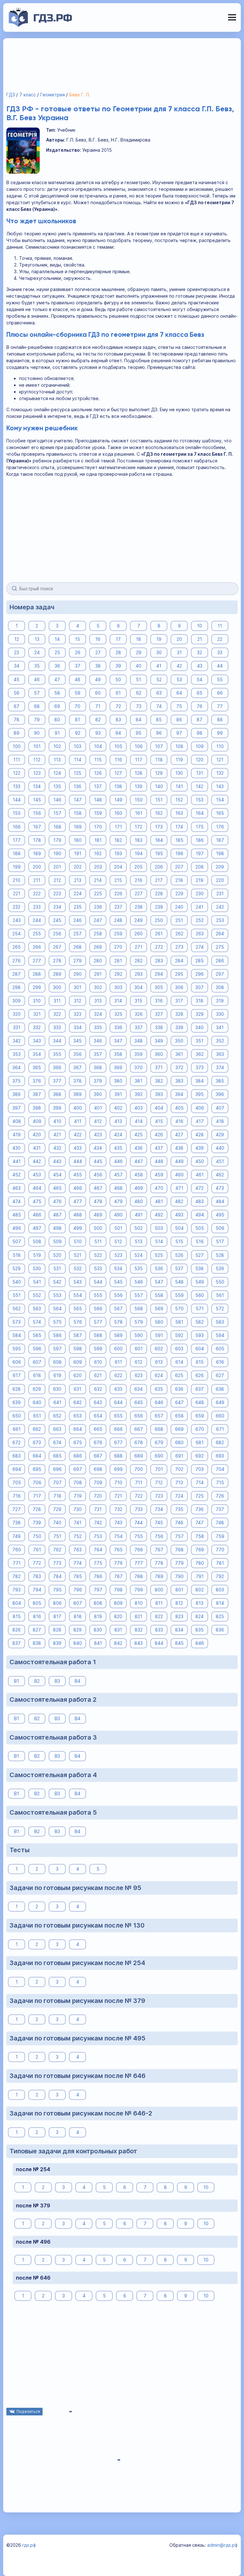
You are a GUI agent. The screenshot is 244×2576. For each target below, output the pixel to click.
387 (37, 1094)
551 (17, 1295)
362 (200, 1054)
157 (57, 813)
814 (220, 1603)
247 (98, 920)
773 (57, 1563)
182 (118, 840)
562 (17, 1309)
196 (179, 853)
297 (220, 974)
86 (179, 720)
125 (78, 773)
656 (139, 1416)
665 (98, 1429)
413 (118, 1121)
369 (118, 1067)
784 (57, 1576)
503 (159, 1228)
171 (118, 827)
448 (159, 1161)
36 (57, 666)
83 (118, 720)
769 (200, 1550)
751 (57, 1536)
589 (118, 1335)
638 (220, 1389)
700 (139, 1469)
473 (220, 1188)
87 (200, 720)
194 (139, 853)
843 (139, 1643)
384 (200, 1081)
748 (220, 1523)
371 (159, 1067)
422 (78, 1135)
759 (220, 1536)
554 (78, 1295)
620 (78, 1375)
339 (179, 1027)
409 (37, 1121)
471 (179, 1188)
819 (98, 1616)
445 (98, 1161)
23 (17, 652)
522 (98, 1255)
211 (37, 880)
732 (118, 1509)
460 (179, 1175)
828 (57, 1630)
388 (57, 1094)
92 (78, 733)
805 (37, 1603)
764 (98, 1550)
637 (200, 1389)
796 (78, 1590)
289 (57, 974)
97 (179, 733)
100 (17, 746)
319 (220, 1001)
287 (17, 974)
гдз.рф (29, 2545)
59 (78, 693)
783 (37, 1576)
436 (139, 1148)
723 (159, 1496)
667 (139, 1429)
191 (78, 853)
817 (57, 1616)
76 (200, 706)
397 (17, 1108)
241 (200, 907)
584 (17, 1335)
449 (179, 1161)
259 (118, 934)
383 (179, 1081)
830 (98, 1630)
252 (200, 920)
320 (17, 1014)
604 (200, 1349)
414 (139, 1121)
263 (200, 934)
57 (37, 693)
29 (139, 652)
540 (17, 1282)
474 (17, 1201)
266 (37, 947)
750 (37, 1536)
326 (139, 1014)
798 (118, 1590)
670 (200, 1429)
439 (200, 1148)
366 (57, 1067)
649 (220, 1402)
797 (98, 1590)
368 (98, 1067)
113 (57, 760)
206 (159, 867)
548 (179, 1282)
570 (179, 1309)
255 (37, 934)
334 (78, 1027)
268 (78, 947)
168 (57, 827)
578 (118, 1322)
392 (139, 1094)
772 (37, 1563)
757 (179, 1536)
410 (57, 1121)
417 (200, 1121)
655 (118, 1416)
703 (200, 1469)
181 (98, 840)
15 (78, 639)
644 (118, 1402)
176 (220, 827)
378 (78, 1081)
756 (159, 1536)
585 (37, 1335)
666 (118, 1429)
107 (159, 746)
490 (118, 1215)
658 (179, 1416)
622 (118, 1375)
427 (179, 1135)
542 (57, 1282)
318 (200, 1001)
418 (220, 1121)
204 (118, 867)
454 (57, 1175)
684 (37, 1456)
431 (37, 1148)
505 (200, 1228)
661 (17, 1429)
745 (159, 1523)
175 (200, 827)
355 (57, 1054)
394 (179, 1094)
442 (37, 1161)
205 (139, 867)
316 (159, 1001)
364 (17, 1067)
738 (17, 1523)
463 (17, 1188)
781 (220, 1563)
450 (200, 1161)
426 (159, 1135)
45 (17, 679)
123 (37, 773)
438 (179, 1148)
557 (139, 1295)
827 (37, 1630)
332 (37, 1027)
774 (78, 1563)
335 (98, 1027)
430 (17, 1148)
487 (57, 1215)
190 (57, 853)
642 (78, 1402)
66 (220, 693)
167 (37, 827)
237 (118, 907)
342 (17, 1041)
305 (159, 987)
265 (17, 947)
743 (118, 1523)
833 (159, 1630)
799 (139, 1590)
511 (98, 1241)
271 (139, 947)
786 (98, 1576)
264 (220, 934)
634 (139, 1389)
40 (139, 666)
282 (139, 961)
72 (118, 706)
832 (139, 1630)
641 (57, 1402)
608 (57, 1362)
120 (200, 760)
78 (17, 720)
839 (57, 1643)
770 (220, 1550)
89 (17, 733)
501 (118, 1228)
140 (159, 786)
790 (179, 1576)
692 (200, 1456)
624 (159, 1375)
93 (98, 733)
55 (220, 679)
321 (37, 1014)
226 (118, 893)
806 (57, 1603)
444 (78, 1161)
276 (17, 961)
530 (37, 1268)
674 (57, 1442)
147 (78, 800)
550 (220, 1282)
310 (37, 1001)
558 (159, 1295)
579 (139, 1322)
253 (220, 920)
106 (139, 746)
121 (220, 760)
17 (118, 639)
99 (220, 733)
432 (57, 1148)
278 (57, 961)
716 (17, 1496)
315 (139, 1001)
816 (37, 1616)
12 (17, 639)
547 (159, 1282)
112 (37, 760)
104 (98, 746)
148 (98, 800)
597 (57, 1349)
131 (200, 773)
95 (139, 733)
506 (220, 1228)
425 (139, 1135)
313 (98, 1001)
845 (179, 1643)
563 (37, 1309)
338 (159, 1027)
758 (200, 1536)
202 (78, 867)
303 (118, 987)
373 (200, 1067)
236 (98, 907)
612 (139, 1362)
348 (139, 1041)
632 (98, 1389)
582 (200, 1322)
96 (159, 733)
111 (17, 760)
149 (118, 800)
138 (118, 786)
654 (98, 1416)
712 (159, 1482)
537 (179, 1268)
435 (118, 1148)
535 (139, 1268)
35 (37, 666)
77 (220, 706)
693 (220, 1456)
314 (118, 1001)
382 (159, 1081)
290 (78, 974)
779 (179, 1563)
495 (220, 1215)
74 (159, 706)
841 (98, 1643)
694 (17, 1469)
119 (179, 760)
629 (37, 1389)
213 (78, 880)
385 (220, 1081)
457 (118, 1175)
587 (78, 1335)
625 (179, 1375)
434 (98, 1148)
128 (139, 773)
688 (118, 1456)
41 (159, 666)
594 (220, 1335)
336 (118, 1027)
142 (200, 786)
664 (78, 1429)
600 (118, 1349)
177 (17, 840)
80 (57, 720)
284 (179, 961)
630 (57, 1389)
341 (220, 1027)
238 (139, 907)
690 (159, 1456)
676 (98, 1442)
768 (179, 1550)
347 (118, 1041)
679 (159, 1442)
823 (179, 1616)
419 (17, 1135)
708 (78, 1482)
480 (139, 1201)
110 (220, 746)
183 (139, 840)
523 (118, 1255)
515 (179, 1241)
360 (159, 1054)
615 (200, 1362)
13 (37, 639)
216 (139, 880)
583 (220, 1322)
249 (139, 920)
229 (179, 893)
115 (98, 760)
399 (57, 1108)
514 (159, 1241)
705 (17, 1482)
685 (57, 1456)
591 (159, 1335)
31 (179, 652)
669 (179, 1429)
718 (57, 1496)
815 (17, 1616)
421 (57, 1135)
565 (78, 1309)
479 (118, 1201)
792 (220, 1576)
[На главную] (41, 25)
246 (78, 920)
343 (37, 1041)
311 (57, 1001)
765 (118, 1550)
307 (200, 987)
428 (200, 1135)
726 (220, 1496)
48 (78, 679)
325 (118, 1014)
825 (220, 1616)
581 (179, 1322)
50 (118, 679)
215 (118, 880)
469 (139, 1188)
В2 (37, 1681)
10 (200, 626)
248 (118, 920)
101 (37, 746)
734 (159, 1509)
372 (179, 1067)
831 (118, 1630)
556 (118, 1295)
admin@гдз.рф (222, 2545)
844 (159, 1643)
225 (98, 893)
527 (200, 1255)
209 (220, 867)
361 (179, 1054)
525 (159, 1255)
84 (139, 720)
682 (220, 1442)
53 (179, 679)
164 (200, 813)
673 (37, 1442)
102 (57, 746)
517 (220, 1241)
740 (57, 1523)
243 (17, 920)
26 (78, 652)
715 (220, 1482)
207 (179, 867)
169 (78, 827)
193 (118, 853)
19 (159, 639)
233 (37, 907)
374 (220, 1067)
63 (159, 693)
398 (37, 1108)
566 (98, 1309)
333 (57, 1027)
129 (159, 773)
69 (57, 706)
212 (57, 880)
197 (200, 853)
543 (78, 1282)
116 (118, 760)
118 (159, 760)
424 (118, 1135)
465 (57, 1188)
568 (139, 1309)
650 (17, 1416)
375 (17, 1081)
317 (179, 1001)
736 (200, 1509)
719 (78, 1496)
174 (179, 827)
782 (17, 1576)
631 (78, 1389)
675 (78, 1442)
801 (179, 1590)
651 (37, 1416)
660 (220, 1416)
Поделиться (28, 2411)
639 (17, 1402)
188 (17, 853)
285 (200, 961)
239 (159, 907)
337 (139, 1027)
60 (98, 693)
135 (57, 786)
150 (139, 800)
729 (57, 1509)
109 (200, 746)
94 (118, 733)
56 (17, 693)
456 (98, 1175)
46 (37, 679)
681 (200, 1442)
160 (118, 813)
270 (118, 947)
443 (57, 1161)
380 (118, 1081)
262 (179, 934)
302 (98, 987)
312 (78, 1001)
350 (179, 1041)
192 (98, 853)
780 (200, 1563)
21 (200, 639)
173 (159, 827)
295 (179, 974)
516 (200, 1241)
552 (37, 1295)
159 (98, 813)
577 (98, 1322)
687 (98, 1456)
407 (220, 1108)
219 (200, 880)
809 (118, 1603)
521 (78, 1255)
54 (200, 679)
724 (179, 1496)
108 (179, 746)
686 (78, 1456)
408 (17, 1121)
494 (200, 1215)
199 (17, 867)
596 (37, 1349)
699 (118, 1469)
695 (37, 1469)
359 (139, 1054)
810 (139, 1603)
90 (37, 733)
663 (57, 1429)
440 (220, 1148)
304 (139, 987)
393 (159, 1094)
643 (98, 1402)
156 (37, 813)
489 (98, 1215)
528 (220, 1255)
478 (98, 1201)
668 (159, 1429)
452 (17, 1175)
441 (17, 1161)
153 (200, 800)
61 (118, 693)
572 (220, 1309)
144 (17, 800)
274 (200, 947)
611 (118, 1362)
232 (17, 907)
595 (17, 1349)
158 (78, 813)
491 (139, 1215)
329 (200, 1014)
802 (200, 1590)
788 (139, 1576)
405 (179, 1108)
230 (200, 893)
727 (17, 1509)
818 (78, 1616)
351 (200, 1041)
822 (159, 1616)
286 (220, 961)
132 (220, 773)
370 (139, 1067)
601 (139, 1349)
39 (118, 666)
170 (98, 827)
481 (159, 1201)
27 (98, 652)
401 (98, 1108)
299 (37, 987)
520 (57, 1255)
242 (220, 907)
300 (57, 987)
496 (17, 1228)
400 (78, 1108)
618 (37, 1375)
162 (159, 813)
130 (179, 773)
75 (179, 706)
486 (37, 1215)
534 (118, 1268)
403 (139, 1108)
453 (37, 1175)
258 (98, 934)
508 (37, 1241)
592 (179, 1335)
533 (98, 1268)
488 (78, 1215)
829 (78, 1630)
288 (37, 974)
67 (17, 706)
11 (220, 626)
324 (98, 1014)
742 (98, 1523)
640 (37, 1402)
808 (98, 1603)
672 (17, 1442)
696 (57, 1469)
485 (17, 1215)
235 (78, 907)
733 (139, 1509)
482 (179, 1201)
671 (220, 1429)
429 (220, 1135)
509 (57, 1241)
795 (57, 1590)
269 (98, 947)
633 (118, 1389)
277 (37, 961)
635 (159, 1389)
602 (159, 1349)
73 (139, 706)
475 (37, 1201)
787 (118, 1576)
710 (118, 1482)
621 (98, 1375)
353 (17, 1054)
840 (78, 1643)
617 (17, 1375)
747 (200, 1523)
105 (118, 746)
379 (98, 1081)
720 (98, 1496)
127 (118, 773)
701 (159, 1469)
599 (98, 1349)
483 (200, 1201)
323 (78, 1014)
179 (57, 840)
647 (179, 1402)
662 (37, 1429)
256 (57, 934)
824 (200, 1616)
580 (159, 1322)
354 (37, 1054)
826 (17, 1630)
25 (57, 652)
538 (200, 1268)
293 (139, 974)
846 (200, 1643)
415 (159, 1121)
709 (98, 1482)
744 (139, 1523)
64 (179, 693)
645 (139, 1402)
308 (220, 987)
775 (98, 1563)
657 (159, 1416)
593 (200, 1335)
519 (37, 1255)
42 (179, 666)
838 (37, 1643)
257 (78, 934)
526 (179, 1255)
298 (17, 987)
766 (139, 1550)
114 (78, 760)
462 (220, 1175)
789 (159, 1576)
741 (78, 1523)
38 (98, 666)
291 (98, 974)
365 (37, 1067)
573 (17, 1322)
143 (220, 786)
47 (57, 679)
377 (57, 1081)
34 (17, 666)
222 (37, 893)
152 (179, 800)
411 (78, 1121)
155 (17, 813)
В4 (78, 1681)
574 (37, 1322)
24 (37, 652)
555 (98, 1295)
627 (220, 1375)
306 (179, 987)
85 (159, 720)
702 (179, 1469)
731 (98, 1509)
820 (118, 1616)
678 (139, 1442)
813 (200, 1603)
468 (118, 1188)
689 (139, 1456)
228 (159, 893)
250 (159, 920)
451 (220, 1161)
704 (220, 1469)
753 (98, 1536)
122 (17, 773)
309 (17, 1001)
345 (78, 1041)
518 (17, 1255)
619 (57, 1375)
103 (78, 746)
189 (37, 853)
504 (179, 1228)
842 (118, 1643)
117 (139, 760)
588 (98, 1335)
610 (98, 1362)
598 (78, 1349)
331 (17, 1027)
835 (200, 1630)
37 (78, 666)
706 (37, 1482)
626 (200, 1375)
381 (139, 1081)
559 (179, 1295)
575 (57, 1322)
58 (57, 693)
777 (139, 1563)
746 (179, 1523)
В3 (57, 1681)
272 (159, 947)
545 (118, 1282)
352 (220, 1041)
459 (159, 1175)
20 (179, 639)
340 (200, 1027)
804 (17, 1603)
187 (220, 840)
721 (118, 1496)
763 (78, 1550)
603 (179, 1349)
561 (220, 1295)
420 (37, 1135)
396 (220, 1094)
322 (57, 1014)
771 (17, 1563)
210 (17, 880)
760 (17, 1550)
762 (57, 1550)
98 (200, 733)
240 (179, 907)
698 (98, 1469)
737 (220, 1509)
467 (98, 1188)
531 (57, 1268)
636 (179, 1389)
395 (200, 1094)
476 (57, 1201)
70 (78, 706)
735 (179, 1509)
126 (98, 773)
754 (118, 1536)
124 (57, 773)
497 (37, 1228)
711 (139, 1482)
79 (37, 720)
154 (220, 800)
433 (78, 1148)
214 (98, 880)
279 (78, 961)
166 (17, 827)
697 (78, 1469)
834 (179, 1630)
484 (220, 1201)
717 (37, 1496)
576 (78, 1322)
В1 (17, 1681)
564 (57, 1309)
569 (159, 1309)
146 (57, 800)
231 (220, 893)
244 (37, 920)
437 (159, 1148)
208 (200, 867)
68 (37, 706)
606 (17, 1362)
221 (17, 893)
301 (78, 987)
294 (159, 974)
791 (200, 1576)
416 (179, 1121)
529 (17, 1268)
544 (98, 1282)
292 (118, 974)
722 (139, 1496)
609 (78, 1362)
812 (179, 1603)
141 (179, 786)
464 (37, 1188)
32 (200, 652)
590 (139, 1335)
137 (98, 786)
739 (37, 1523)
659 (200, 1416)
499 (78, 1228)
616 (220, 1362)
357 (98, 1054)
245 (57, 920)
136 (78, 786)
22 (220, 639)
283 (159, 961)
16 (98, 639)
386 (17, 1094)
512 (118, 1241)
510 (78, 1241)
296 (200, 974)
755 (139, 1536)
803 (220, 1590)
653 (78, 1416)
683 (17, 1456)
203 (98, 867)
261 (159, 934)
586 (57, 1335)
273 (179, 947)
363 (220, 1054)
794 (37, 1590)
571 (200, 1309)
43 (200, 666)
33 (220, 652)
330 (220, 1014)
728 (37, 1509)
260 (139, 934)
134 (37, 786)
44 (220, 666)
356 (78, 1054)
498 (57, 1228)
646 (159, 1402)
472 (200, 1188)
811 (159, 1603)
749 (17, 1536)
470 (159, 1188)
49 (98, 679)
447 (139, 1161)
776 (118, 1563)
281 (118, 961)
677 (118, 1442)
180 (78, 840)
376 (37, 1081)
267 (57, 947)
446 (118, 1161)
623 (139, 1375)
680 (179, 1442)
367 (78, 1067)
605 (220, 1349)
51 (139, 679)
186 (200, 840)
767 (159, 1550)
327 (159, 1014)
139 (139, 786)
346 (98, 1041)
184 (159, 840)
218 (179, 880)
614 (179, 1362)
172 (139, 827)
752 (78, 1536)
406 (200, 1108)
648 (200, 1402)
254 (17, 934)
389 (78, 1094)
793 (17, 1590)
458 (139, 1175)
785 (78, 1576)
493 (179, 1215)
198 (220, 853)
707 (57, 1482)
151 (159, 800)
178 (37, 840)
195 (159, 853)
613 (159, 1362)
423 (98, 1135)
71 (98, 706)
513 (139, 1241)
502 (139, 1228)
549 (200, 1282)
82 (98, 720)
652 (57, 1416)
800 (159, 1590)
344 (57, 1041)
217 (159, 880)
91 (57, 733)
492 (159, 1215)
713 (179, 1482)
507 (17, 1241)
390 (98, 1094)
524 (139, 1255)
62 (139, 693)
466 (78, 1188)
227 (139, 893)
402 (118, 1108)
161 (139, 813)
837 (17, 1643)
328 (179, 1014)
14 (57, 639)
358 (118, 1054)
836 (220, 1630)
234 (57, 907)
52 (159, 679)
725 (200, 1496)
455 (78, 1175)
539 (220, 1268)
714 (200, 1482)
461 (200, 1175)
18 (139, 639)
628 (17, 1389)
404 (159, 1108)
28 (118, 652)
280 (98, 961)
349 (159, 1041)
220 (220, 880)
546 (139, 1282)
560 (200, 1295)
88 (220, 720)
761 (37, 1550)
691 (179, 1456)
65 (200, 693)
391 (118, 1094)
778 (159, 1563)
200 (37, 867)
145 (37, 800)
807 (78, 1603)
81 (78, 720)
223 (57, 893)
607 (37, 1362)
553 (57, 1295)
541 (37, 1282)
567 (118, 1309)
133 (17, 786)
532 (78, 1268)
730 (78, 1509)
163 (179, 813)
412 (98, 1121)
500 (98, 1228)
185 (179, 840)
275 (220, 947)
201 (57, 867)
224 (78, 893)
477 (78, 1201)
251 (179, 920)
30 (159, 652)
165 (220, 813)
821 (139, 1616)
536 (159, 1268)
